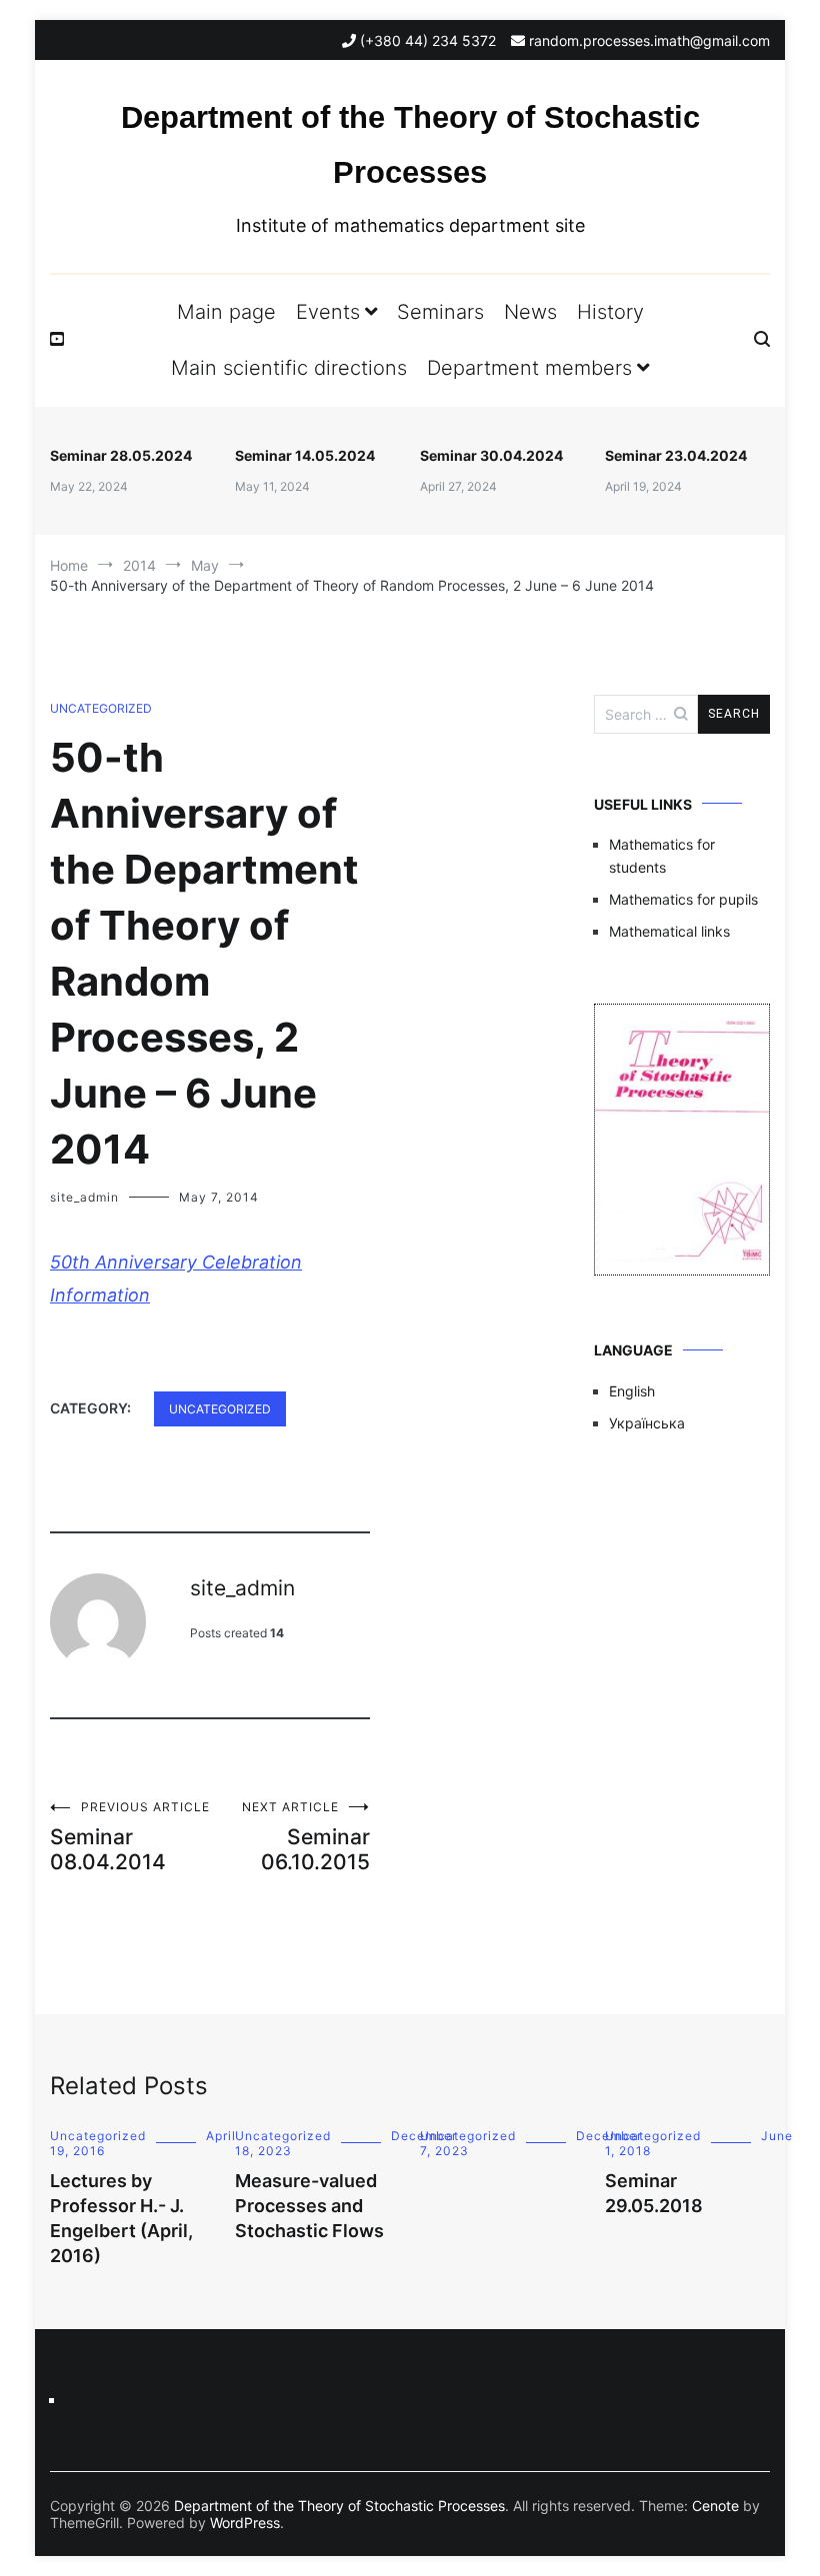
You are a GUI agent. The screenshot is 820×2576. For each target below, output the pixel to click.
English (632, 1391)
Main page (226, 312)
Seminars (440, 312)
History (610, 312)
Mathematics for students (662, 855)
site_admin (84, 1197)
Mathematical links (669, 931)
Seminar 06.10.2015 (306, 1837)
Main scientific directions (289, 368)
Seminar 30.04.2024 (491, 455)
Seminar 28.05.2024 (121, 455)
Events (328, 312)
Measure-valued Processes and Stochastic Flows (309, 2206)
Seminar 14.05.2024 (305, 455)
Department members (529, 368)
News (530, 312)
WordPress (245, 2523)
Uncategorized (101, 708)
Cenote (715, 2506)
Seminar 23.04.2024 (676, 455)
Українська (647, 1423)
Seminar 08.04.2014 (130, 1837)
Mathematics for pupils (683, 899)
